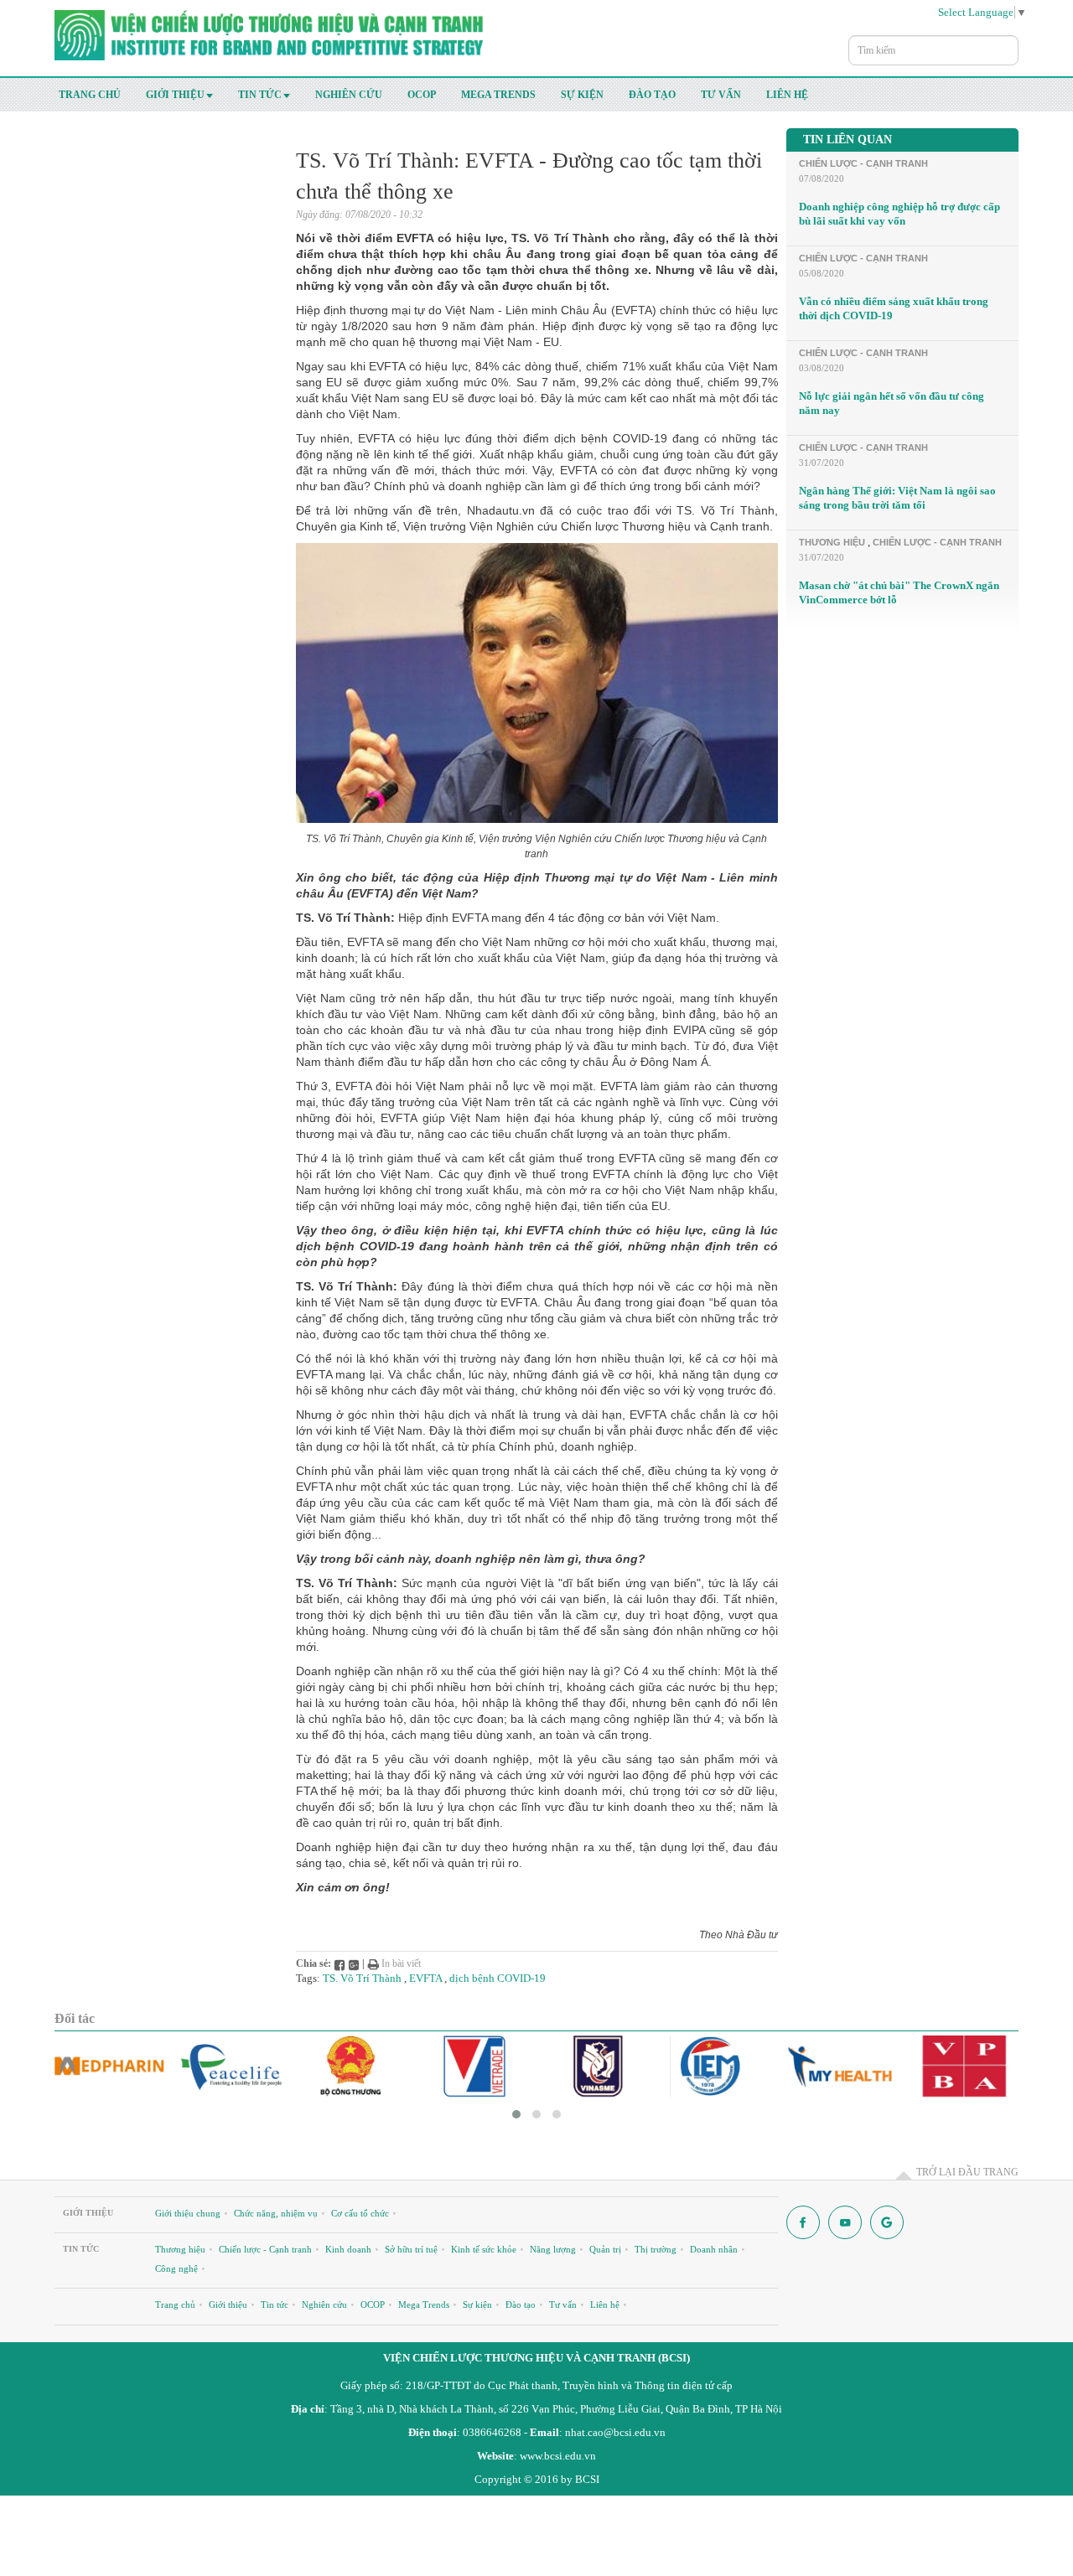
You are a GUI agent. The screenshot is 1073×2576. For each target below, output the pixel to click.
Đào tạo (652, 95)
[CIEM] (720, 2066)
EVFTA (425, 1978)
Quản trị (605, 2249)
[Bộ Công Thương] (353, 2066)
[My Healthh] (842, 2066)
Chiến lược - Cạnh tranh (863, 163)
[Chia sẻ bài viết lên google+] (354, 1963)
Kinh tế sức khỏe (484, 2249)
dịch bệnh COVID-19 (498, 1978)
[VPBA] (964, 2066)
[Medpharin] (109, 2066)
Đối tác (75, 2018)
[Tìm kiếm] (1009, 42)
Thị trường (656, 2249)
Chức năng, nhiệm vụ (276, 2213)
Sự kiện (582, 95)
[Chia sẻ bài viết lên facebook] (340, 1963)
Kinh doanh (348, 2249)
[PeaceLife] (232, 2066)
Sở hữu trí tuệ (411, 2249)
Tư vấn (721, 95)
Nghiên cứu (349, 95)
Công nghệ (176, 2268)
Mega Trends (498, 95)
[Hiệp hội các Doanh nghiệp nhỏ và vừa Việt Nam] (598, 2066)
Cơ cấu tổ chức (360, 2213)
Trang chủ (90, 95)
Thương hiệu (832, 542)
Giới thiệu (175, 95)
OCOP (422, 95)
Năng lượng (553, 2249)
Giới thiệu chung (188, 2213)
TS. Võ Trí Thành (362, 1978)
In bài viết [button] (400, 1963)
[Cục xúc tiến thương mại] (476, 2066)
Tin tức (260, 95)
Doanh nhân (714, 2249)
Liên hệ (787, 95)
